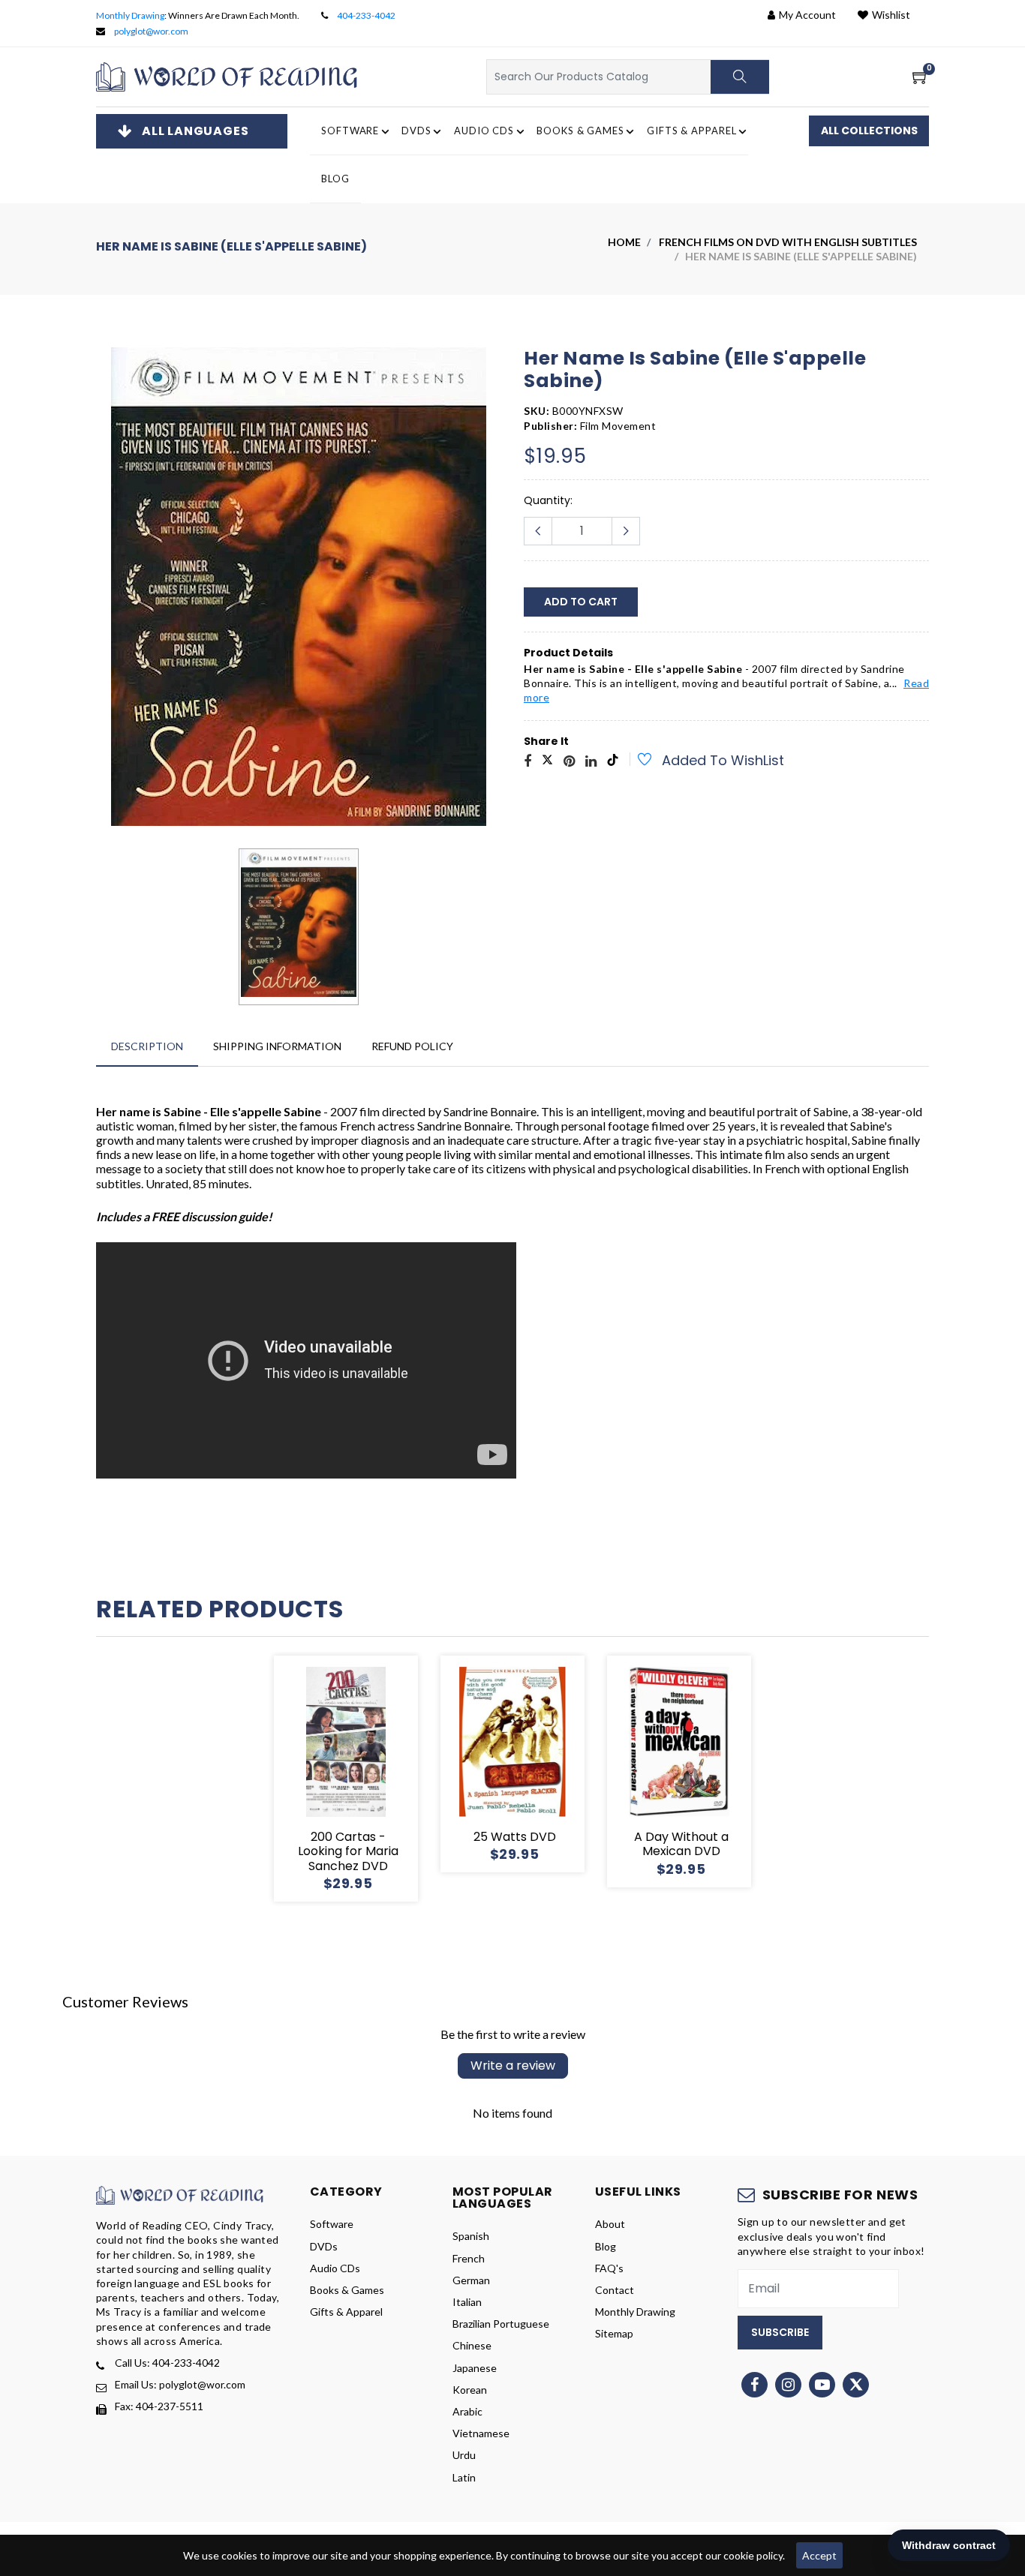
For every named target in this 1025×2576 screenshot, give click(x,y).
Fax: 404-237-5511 (159, 2406)
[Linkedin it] (591, 762)
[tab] (147, 1046)
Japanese (475, 2368)
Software (332, 2224)
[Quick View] (364, 1779)
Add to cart (581, 602)
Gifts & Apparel (346, 2312)
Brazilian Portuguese (501, 2324)
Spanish (471, 2236)
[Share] (528, 762)
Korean (470, 2390)
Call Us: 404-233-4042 (167, 2363)
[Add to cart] (292, 1779)
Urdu (464, 2455)
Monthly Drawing (130, 15)
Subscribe (780, 2332)
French (469, 2258)
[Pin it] (569, 762)
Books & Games (347, 2290)
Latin (464, 2477)
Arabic (467, 2411)
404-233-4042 (366, 15)
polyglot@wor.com (151, 31)
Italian (467, 2302)
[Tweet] (547, 762)
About (610, 2224)
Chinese (472, 2345)
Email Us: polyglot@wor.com (180, 2384)
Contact (615, 2290)
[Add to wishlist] (636, 761)
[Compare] (400, 1779)
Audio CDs (335, 2268)
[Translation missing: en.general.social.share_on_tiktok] (613, 762)
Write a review (513, 2066)
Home (624, 242)
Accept (819, 2555)
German (471, 2280)
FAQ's (609, 2268)
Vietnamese (481, 2433)
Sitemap (614, 2333)
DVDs (324, 2246)
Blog (335, 179)
